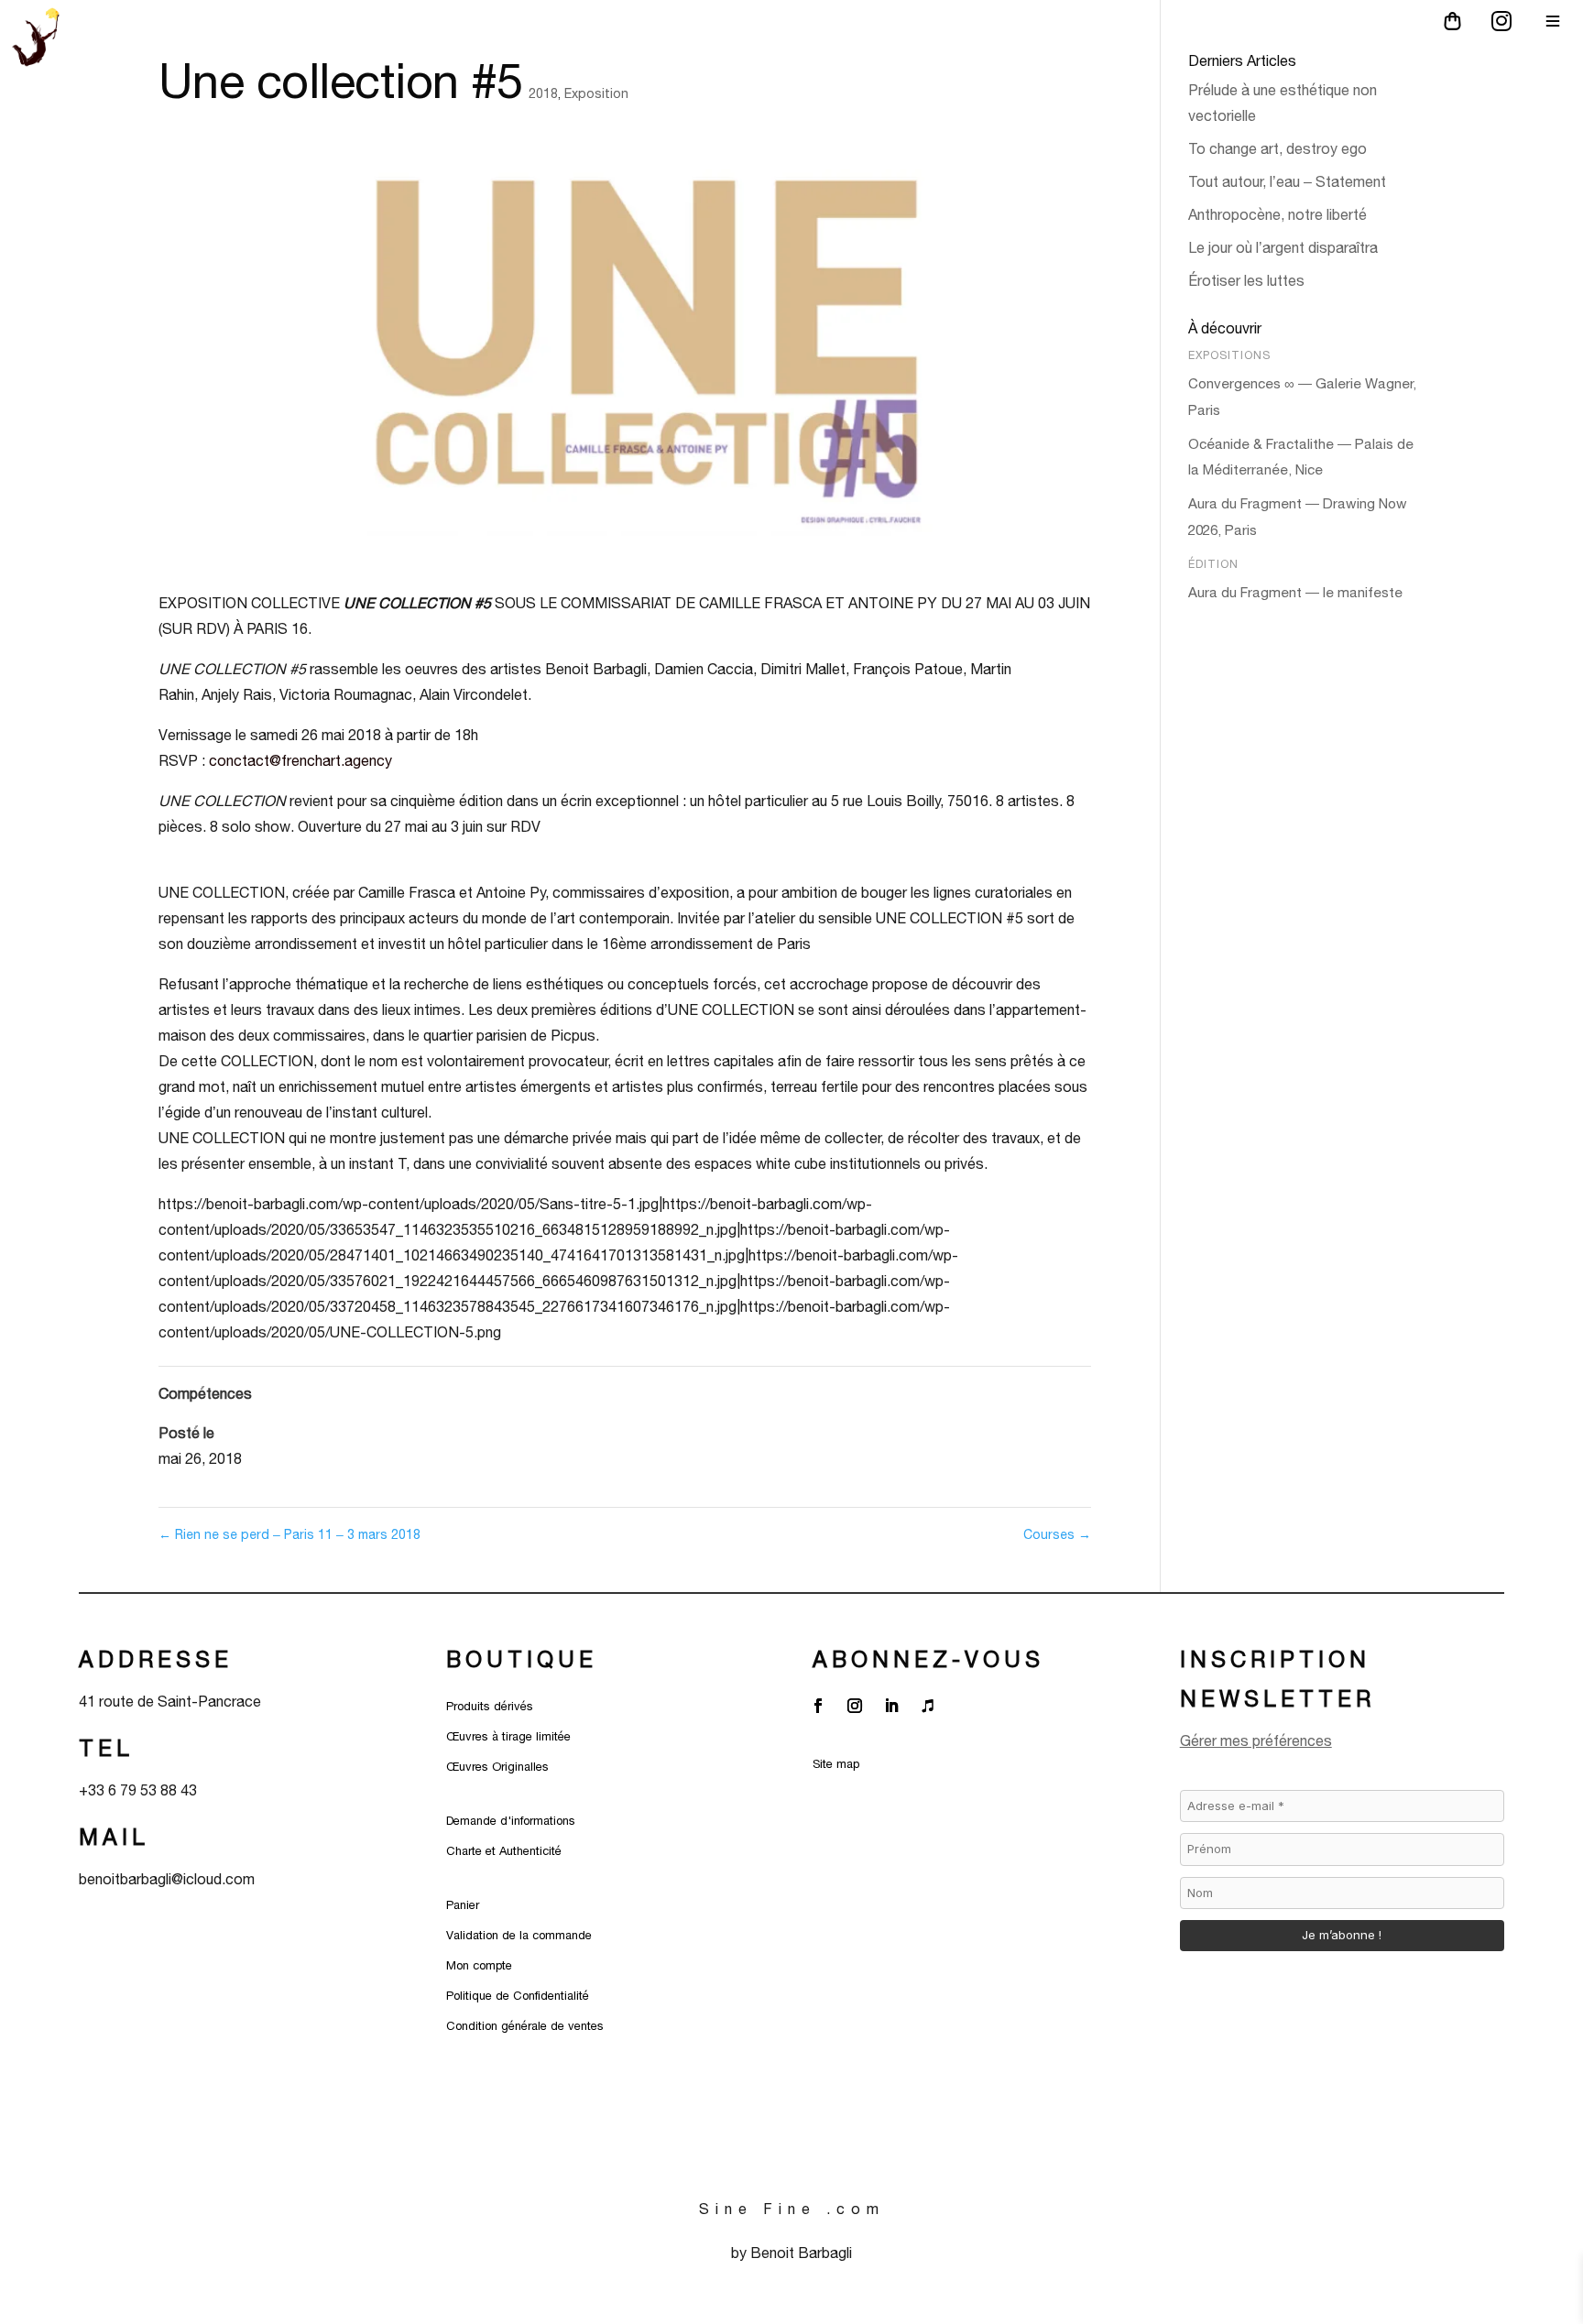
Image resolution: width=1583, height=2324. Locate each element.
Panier (463, 1905)
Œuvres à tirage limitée (508, 1736)
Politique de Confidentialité (518, 1996)
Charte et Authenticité (504, 1851)
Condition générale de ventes (525, 2026)
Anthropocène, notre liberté (1277, 214)
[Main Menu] (1553, 21)
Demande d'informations (511, 1821)
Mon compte (479, 1965)
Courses (1057, 1534)
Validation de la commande (519, 1935)
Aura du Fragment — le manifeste (1295, 592)
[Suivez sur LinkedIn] (891, 1706)
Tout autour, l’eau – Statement (1287, 181)
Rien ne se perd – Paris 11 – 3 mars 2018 (289, 1534)
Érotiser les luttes (1248, 280)
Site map (836, 1764)
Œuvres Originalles (497, 1767)
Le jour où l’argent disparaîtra (1285, 247)
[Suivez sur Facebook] (818, 1706)
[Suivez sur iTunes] (928, 1706)
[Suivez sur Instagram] (855, 1706)
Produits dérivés (490, 1706)
